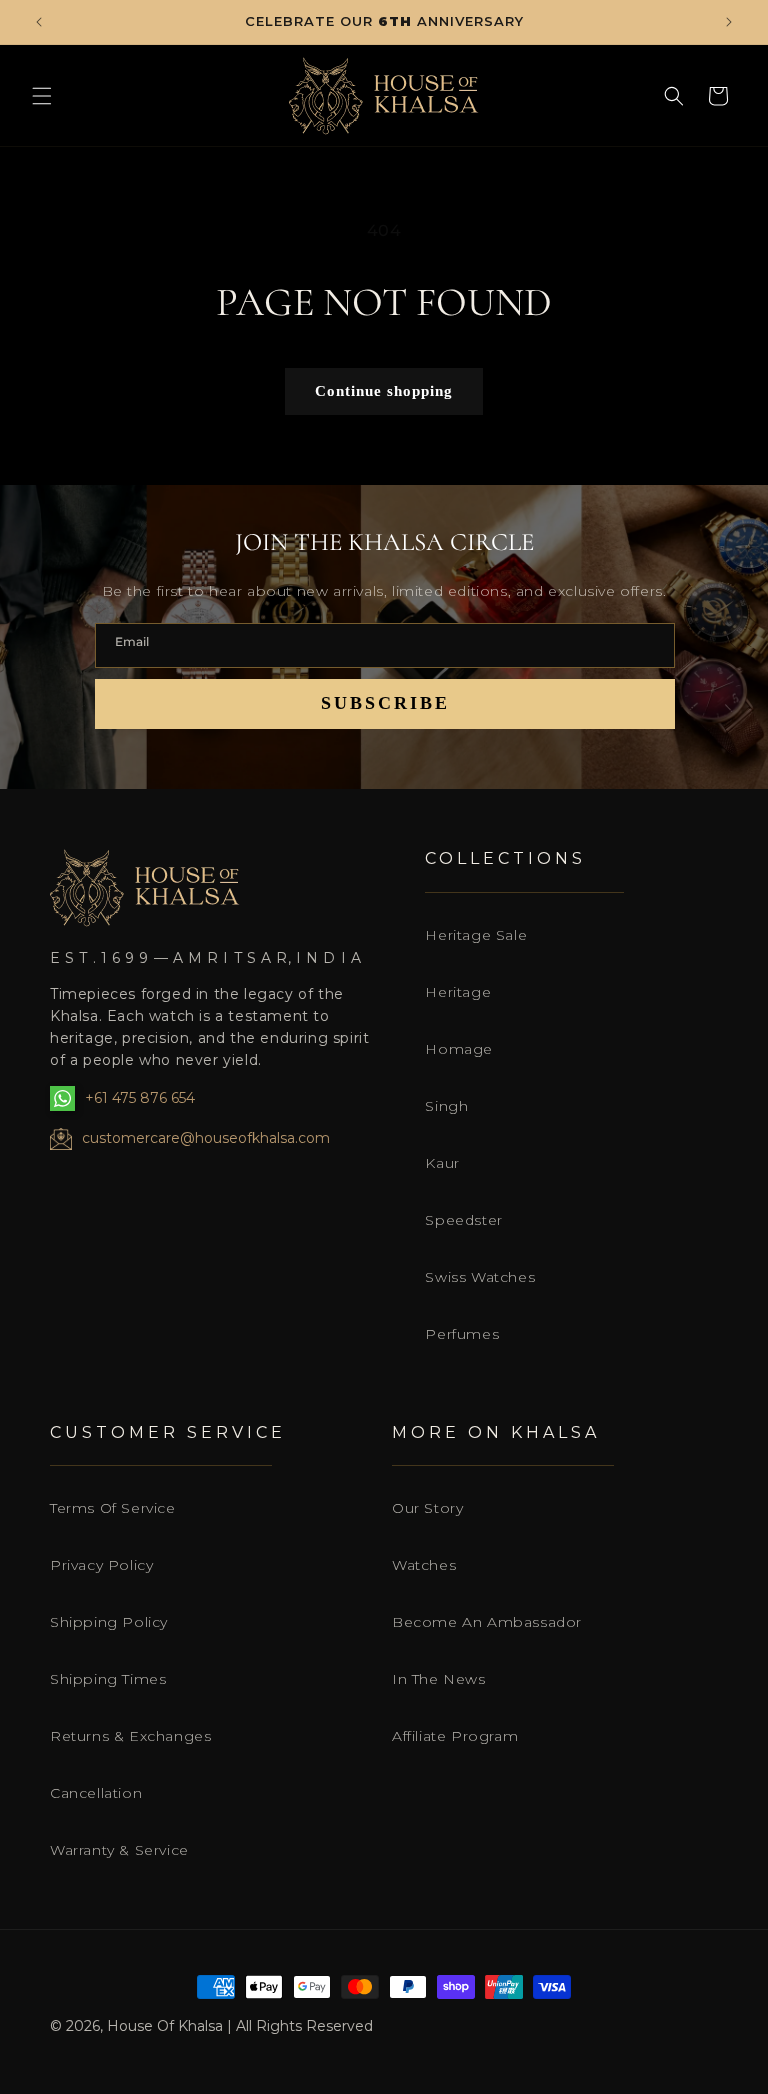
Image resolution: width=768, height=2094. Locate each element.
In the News (439, 1679)
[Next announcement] (729, 22)
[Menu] (42, 96)
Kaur (442, 1163)
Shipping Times (108, 1679)
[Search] (674, 96)
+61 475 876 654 (140, 1098)
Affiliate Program (455, 1736)
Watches (424, 1565)
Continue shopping (384, 391)
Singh (446, 1106)
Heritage (458, 992)
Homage (459, 1049)
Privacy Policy (101, 1565)
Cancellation (96, 1793)
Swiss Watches (480, 1277)
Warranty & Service (119, 1850)
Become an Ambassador (487, 1622)
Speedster (463, 1220)
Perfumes (462, 1334)
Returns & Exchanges (130, 1736)
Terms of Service (113, 1508)
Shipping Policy (109, 1622)
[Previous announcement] (39, 22)
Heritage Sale (476, 935)
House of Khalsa (165, 2026)
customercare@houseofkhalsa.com (206, 1138)
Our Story (427, 1508)
